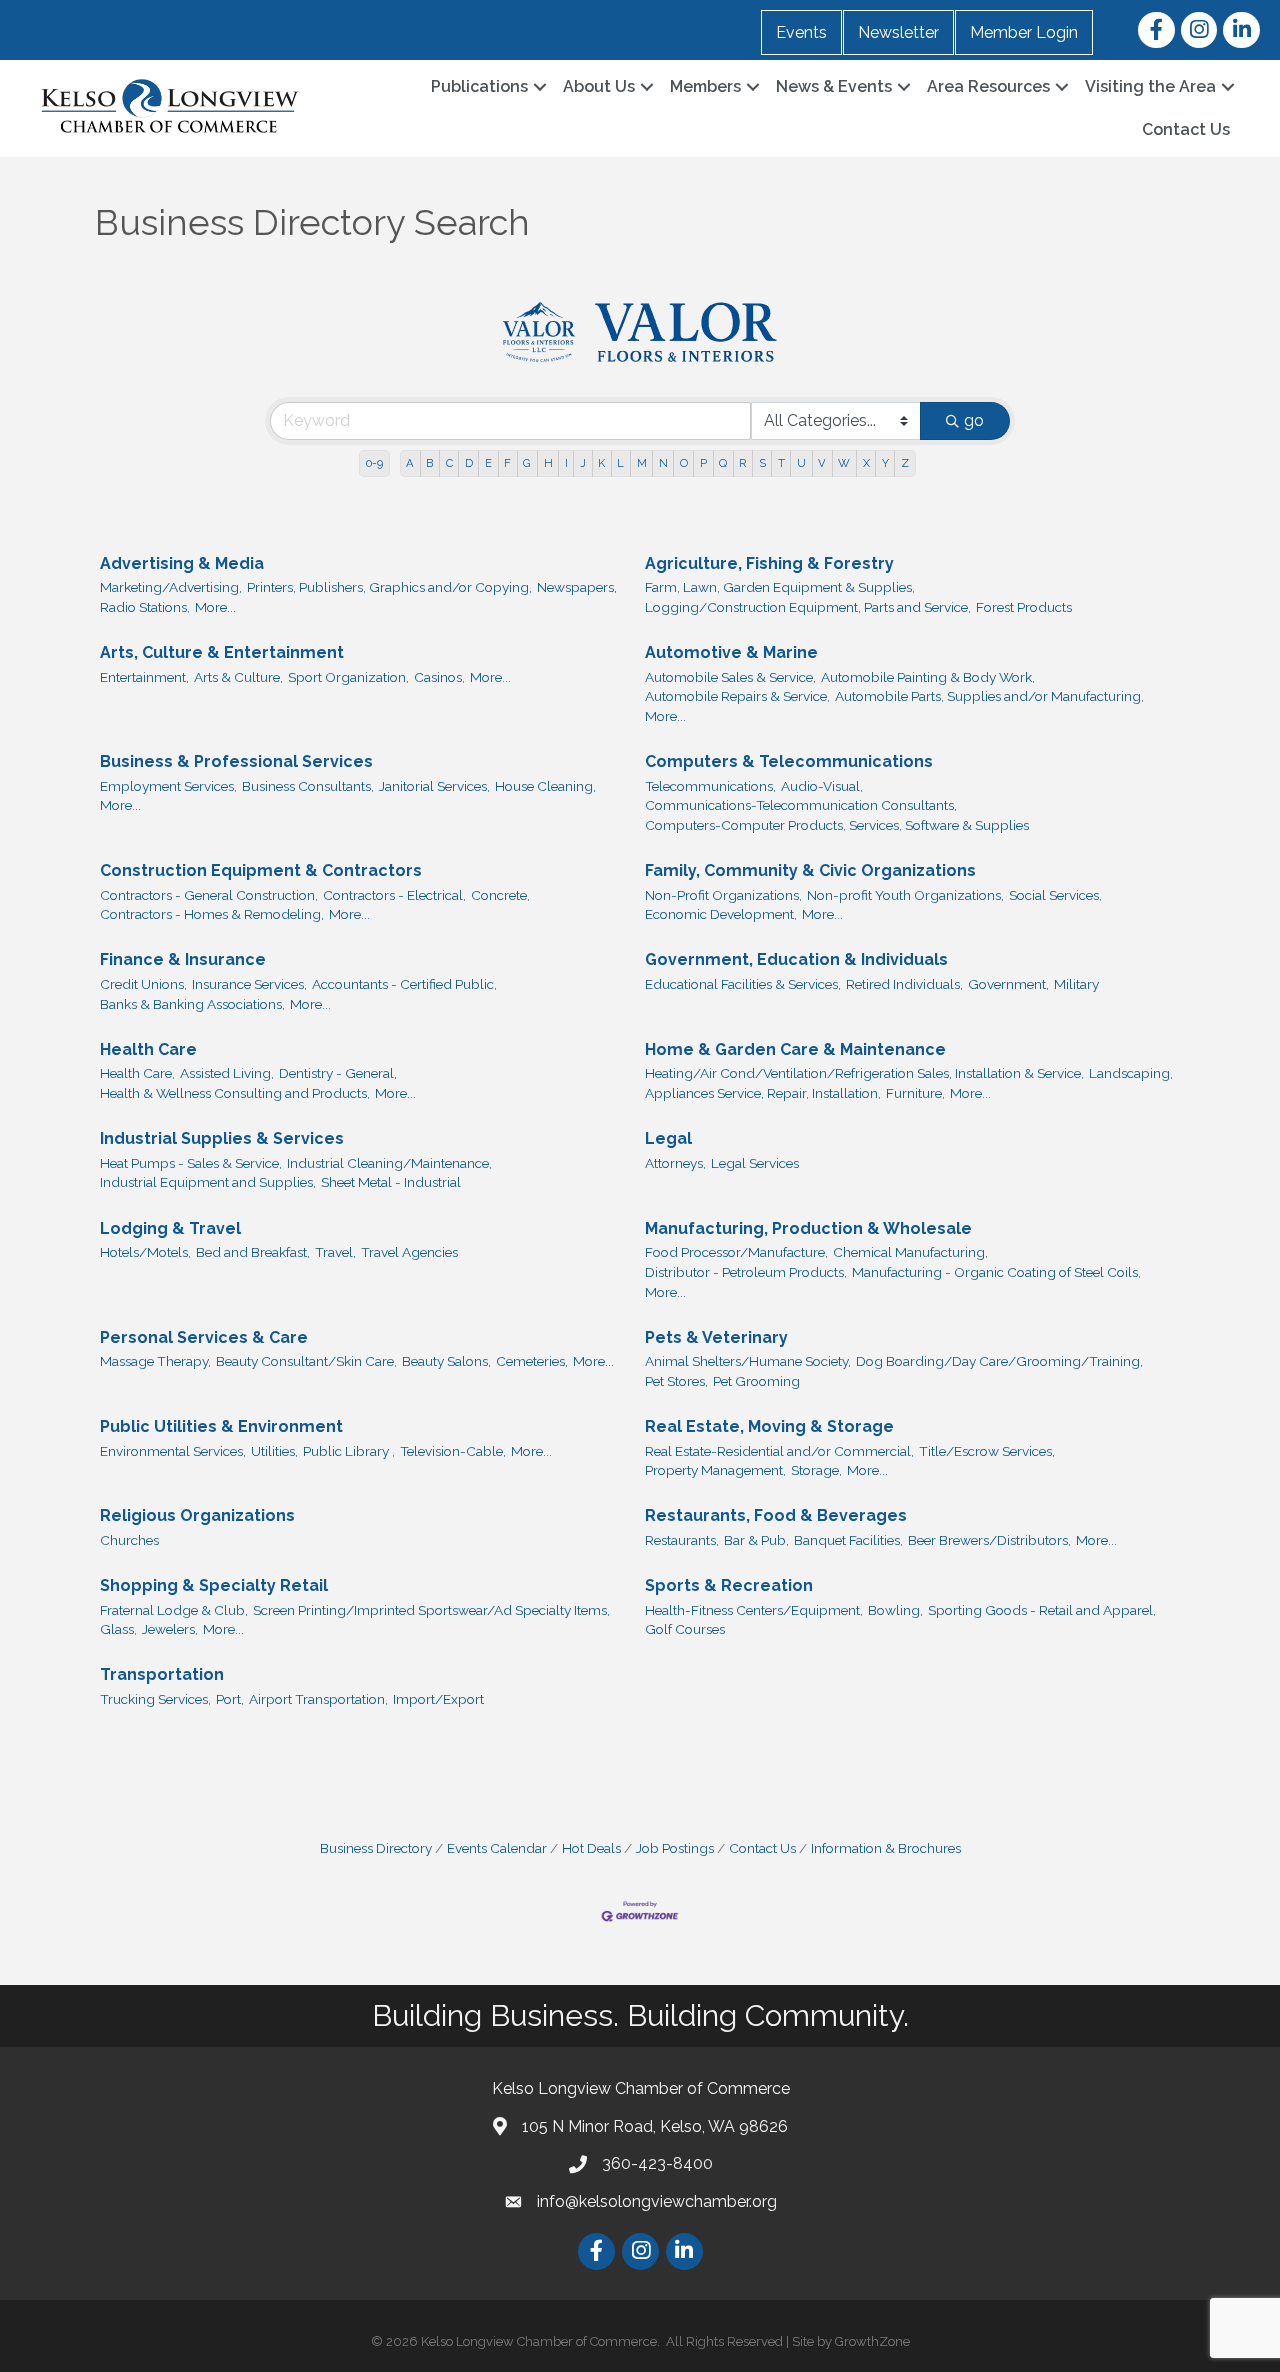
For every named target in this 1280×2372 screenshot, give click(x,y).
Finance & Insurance (183, 959)
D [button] (469, 463)
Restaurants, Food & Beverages (776, 1515)
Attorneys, (675, 1163)
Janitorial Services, (434, 786)
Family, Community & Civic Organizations (810, 870)
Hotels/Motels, (145, 1252)
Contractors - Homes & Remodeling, (212, 914)
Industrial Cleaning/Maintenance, (389, 1163)
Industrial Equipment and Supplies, (208, 1182)
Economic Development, (721, 914)
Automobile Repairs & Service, (737, 696)
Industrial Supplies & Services (222, 1138)
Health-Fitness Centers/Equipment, (754, 1610)
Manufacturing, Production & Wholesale (808, 1228)
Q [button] (723, 463)
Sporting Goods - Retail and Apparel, (1042, 1610)
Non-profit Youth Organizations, (905, 895)
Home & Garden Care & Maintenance (795, 1049)
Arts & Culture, (238, 677)
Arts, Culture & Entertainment (222, 652)
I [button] (566, 463)
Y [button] (885, 463)
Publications (479, 86)
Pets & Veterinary (716, 1337)
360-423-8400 (657, 2163)
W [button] (844, 463)
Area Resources (988, 86)
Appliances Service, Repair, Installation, (763, 1093)
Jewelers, (170, 1629)
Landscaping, (1131, 1073)
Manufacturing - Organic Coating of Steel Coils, (996, 1272)
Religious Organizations (197, 1515)
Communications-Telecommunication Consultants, (801, 805)
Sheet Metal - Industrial (391, 1182)
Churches (129, 1540)
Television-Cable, (453, 1451)
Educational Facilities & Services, (743, 984)
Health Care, (137, 1073)
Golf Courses (685, 1629)
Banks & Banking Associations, (192, 1004)
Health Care (148, 1049)
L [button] (620, 463)
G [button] (527, 463)
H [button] (548, 463)
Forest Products (1024, 607)
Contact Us (1186, 129)
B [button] (429, 463)
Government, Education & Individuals (796, 959)
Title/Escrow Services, (987, 1451)
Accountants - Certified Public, (404, 984)
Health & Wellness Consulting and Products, (235, 1093)
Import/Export (438, 1699)
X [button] (866, 463)
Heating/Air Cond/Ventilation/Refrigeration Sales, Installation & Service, (864, 1073)
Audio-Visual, (822, 786)
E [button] (488, 463)
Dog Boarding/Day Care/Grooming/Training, (999, 1361)
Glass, (118, 1629)
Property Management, (715, 1470)
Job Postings (675, 1848)
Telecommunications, (710, 786)
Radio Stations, (145, 607)
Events (801, 32)
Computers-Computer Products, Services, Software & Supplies (837, 825)
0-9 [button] (374, 463)
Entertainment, (144, 677)
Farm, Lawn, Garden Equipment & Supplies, (780, 587)
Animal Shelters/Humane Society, (748, 1361)
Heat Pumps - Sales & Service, (191, 1163)
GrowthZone (872, 2341)
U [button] (801, 463)
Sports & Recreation (729, 1585)
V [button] (822, 463)
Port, (230, 1699)
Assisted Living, (227, 1073)
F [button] (507, 463)
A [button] (410, 463)
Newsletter (898, 32)
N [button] (663, 463)
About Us (599, 86)
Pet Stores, (676, 1381)
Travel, (335, 1252)
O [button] (684, 463)
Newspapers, (577, 587)
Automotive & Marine (731, 652)
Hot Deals (591, 1848)
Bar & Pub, (756, 1540)
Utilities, (274, 1451)
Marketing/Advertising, (171, 587)
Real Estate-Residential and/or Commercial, (779, 1451)
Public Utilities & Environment (221, 1426)
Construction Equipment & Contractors (261, 870)
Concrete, (500, 895)
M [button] (642, 463)
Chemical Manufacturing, (910, 1252)
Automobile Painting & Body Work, (928, 677)
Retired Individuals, (904, 984)
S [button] (762, 463)
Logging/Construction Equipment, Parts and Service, (808, 607)
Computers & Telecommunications (789, 761)
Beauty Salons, (446, 1361)
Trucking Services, (155, 1699)
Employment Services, (168, 786)
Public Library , (349, 1451)
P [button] (703, 463)
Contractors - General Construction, (209, 895)
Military (1076, 984)
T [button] (781, 463)
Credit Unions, (143, 984)
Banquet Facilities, (848, 1540)
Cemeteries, (532, 1361)
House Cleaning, (545, 786)
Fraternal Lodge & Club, (174, 1610)
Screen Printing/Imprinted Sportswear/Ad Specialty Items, (431, 1610)
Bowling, (895, 1610)
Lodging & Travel (170, 1228)
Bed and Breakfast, (253, 1252)
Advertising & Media (182, 563)
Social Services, (1055, 895)
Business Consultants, (308, 786)
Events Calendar (497, 1848)
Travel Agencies (409, 1252)
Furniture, (915, 1093)
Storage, (816, 1470)
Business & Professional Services (236, 761)
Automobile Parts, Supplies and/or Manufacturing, (989, 696)
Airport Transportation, (318, 1699)
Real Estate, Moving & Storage (769, 1426)
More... (215, 607)
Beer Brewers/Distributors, (989, 1540)
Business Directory (376, 1848)
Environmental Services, (173, 1451)
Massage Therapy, (155, 1361)
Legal (668, 1138)
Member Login (1024, 32)
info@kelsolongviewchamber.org (657, 2201)
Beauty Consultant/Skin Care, (306, 1361)
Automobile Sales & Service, (730, 677)
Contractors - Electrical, (394, 895)
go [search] (974, 420)
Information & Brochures (886, 1848)
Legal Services (755, 1163)
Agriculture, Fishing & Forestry (769, 563)
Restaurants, (682, 1540)
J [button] (583, 463)
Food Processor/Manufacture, (736, 1252)
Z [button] (905, 463)
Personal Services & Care (204, 1337)
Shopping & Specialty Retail (214, 1585)
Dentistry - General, (338, 1073)
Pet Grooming (756, 1381)
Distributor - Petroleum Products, (746, 1272)
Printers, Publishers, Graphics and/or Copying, (389, 587)
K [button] (601, 463)
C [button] (449, 463)
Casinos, (439, 677)
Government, (1008, 984)
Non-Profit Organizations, (723, 895)
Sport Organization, (348, 677)
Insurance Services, (249, 984)
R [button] (742, 463)
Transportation (162, 1674)
